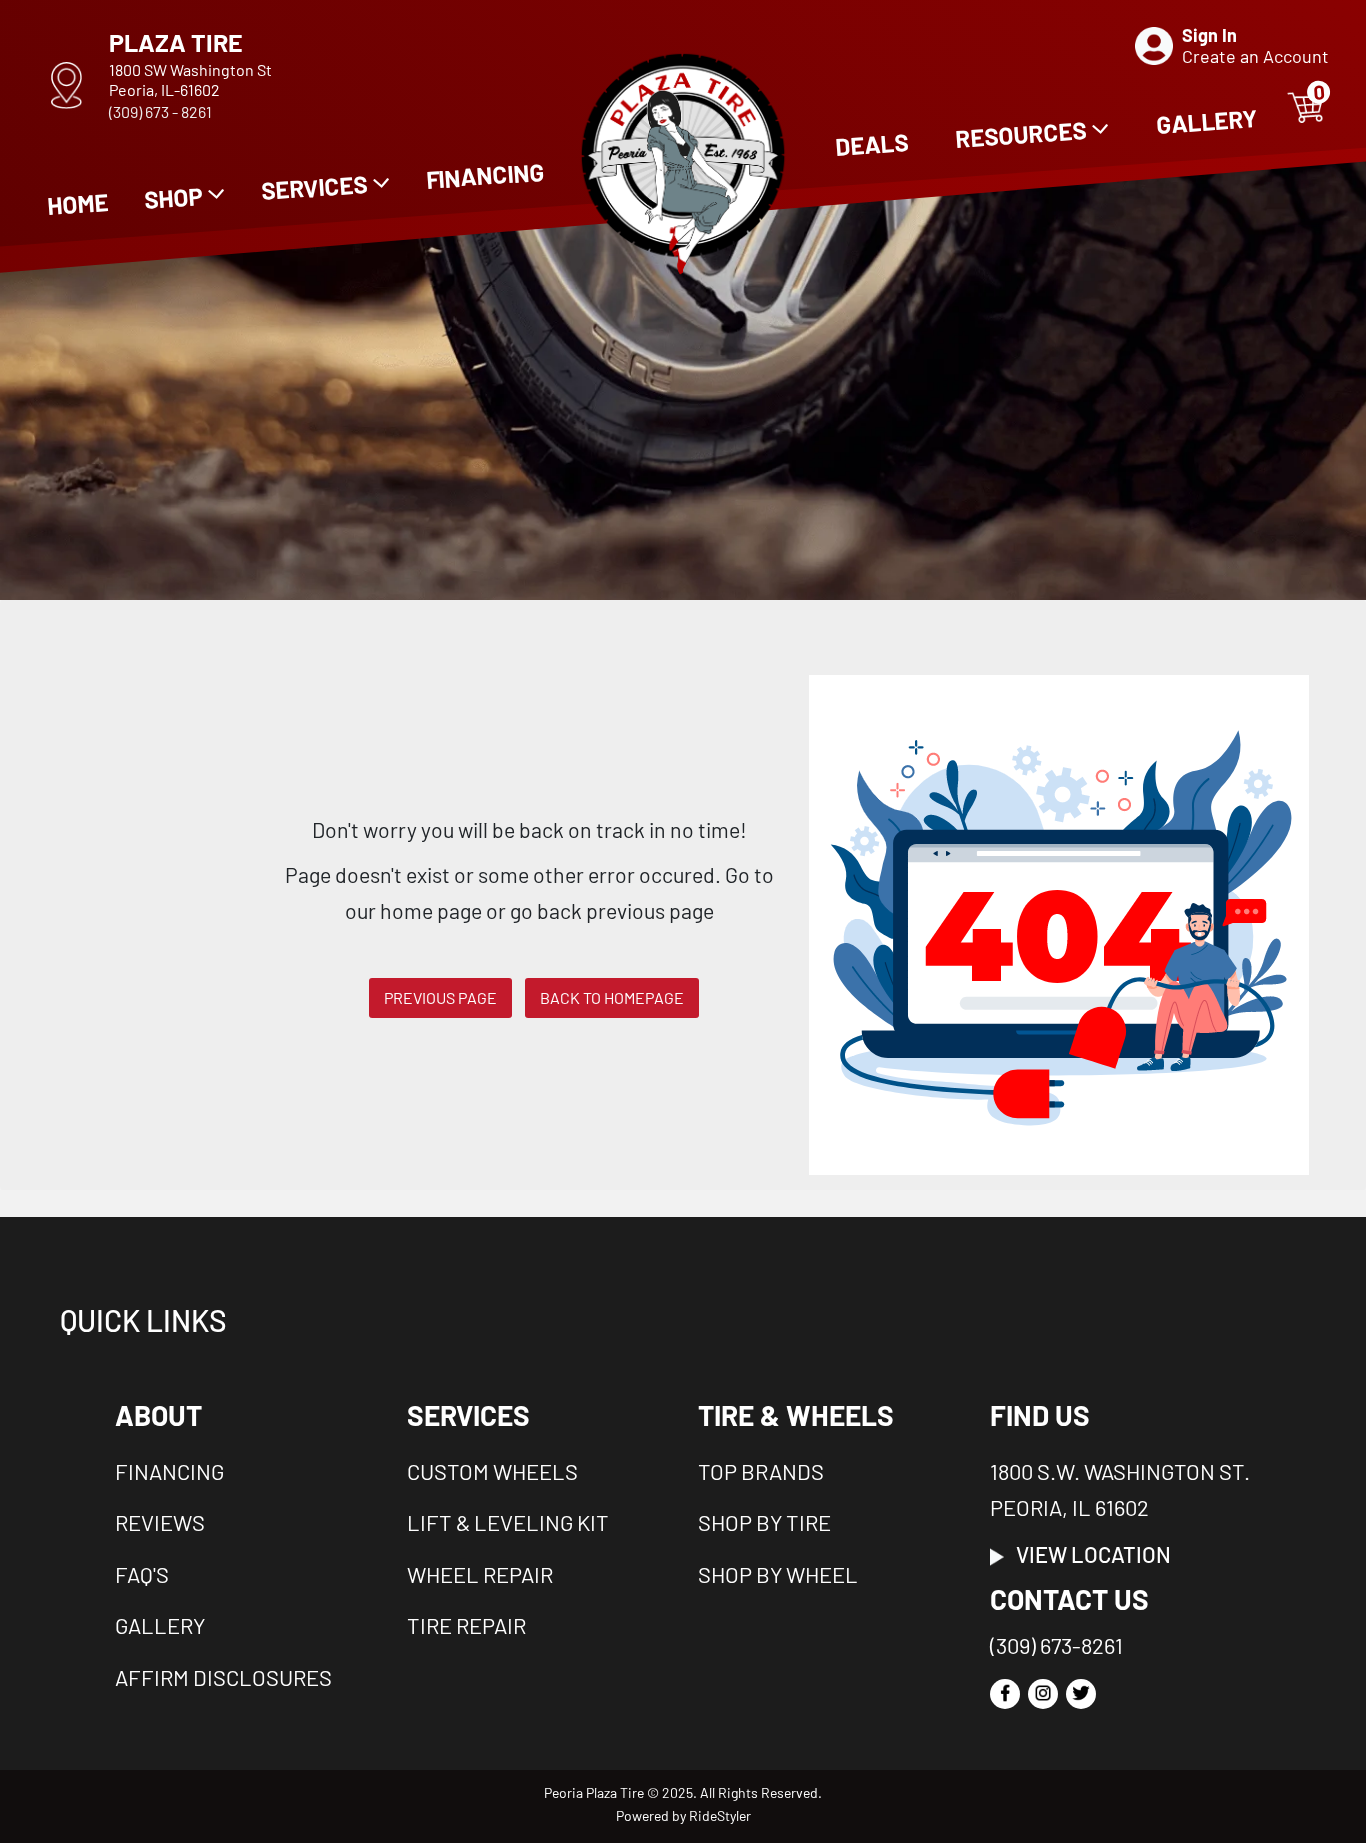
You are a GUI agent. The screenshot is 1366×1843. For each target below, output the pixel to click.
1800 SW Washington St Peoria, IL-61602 (190, 79)
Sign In (1209, 35)
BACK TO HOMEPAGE (612, 997)
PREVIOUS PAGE (440, 997)
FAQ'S (142, 1574)
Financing (169, 1471)
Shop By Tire (764, 1522)
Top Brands (761, 1471)
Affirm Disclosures (223, 1677)
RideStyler (720, 1815)
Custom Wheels (492, 1471)
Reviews (160, 1522)
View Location (1087, 1554)
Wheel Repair (480, 1574)
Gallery (160, 1625)
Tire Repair (466, 1625)
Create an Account (1255, 56)
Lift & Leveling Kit (508, 1522)
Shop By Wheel (778, 1574)
